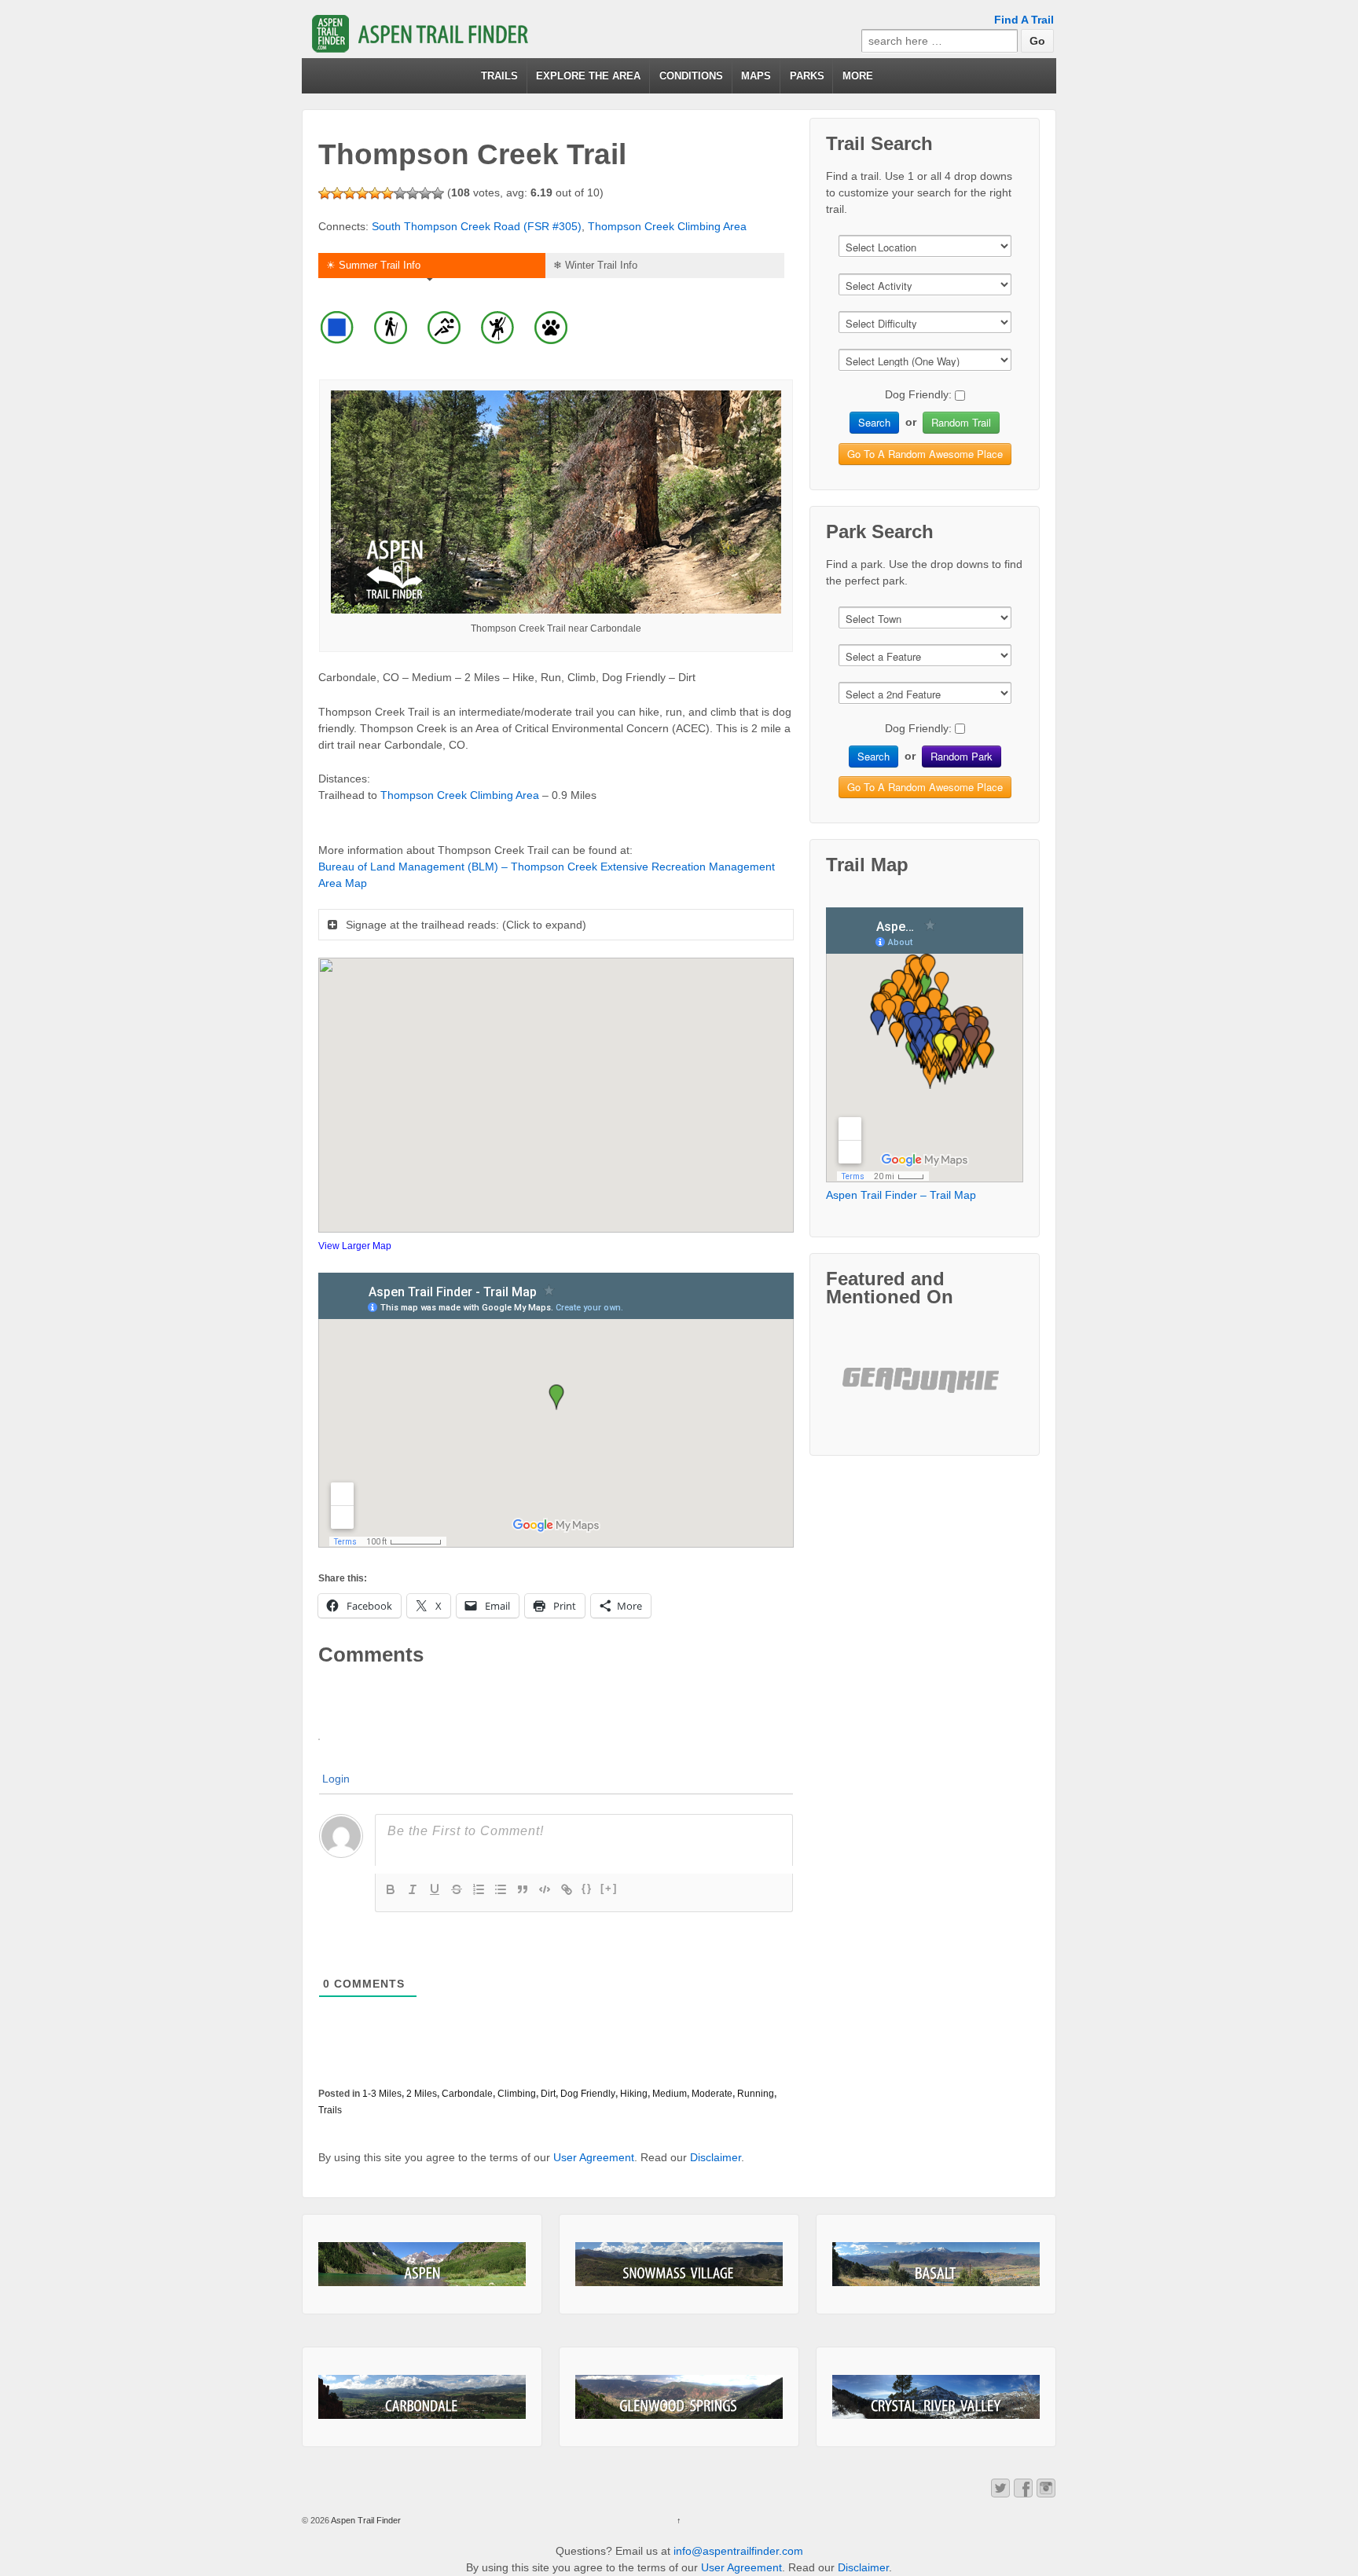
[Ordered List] (479, 1889)
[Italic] (413, 1889)
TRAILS (499, 76)
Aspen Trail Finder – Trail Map (901, 1195)
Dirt (548, 2094)
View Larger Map (355, 1246)
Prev (867, 1393)
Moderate (712, 2094)
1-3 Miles (382, 2094)
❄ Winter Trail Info (595, 265)
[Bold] (391, 1889)
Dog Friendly (588, 2094)
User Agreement (594, 2157)
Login (336, 1779)
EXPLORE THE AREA (588, 76)
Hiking (634, 2094)
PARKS (807, 76)
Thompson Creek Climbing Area (667, 226)
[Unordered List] (501, 1889)
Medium (670, 2094)
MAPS (756, 76)
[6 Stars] (387, 193)
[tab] (430, 267)
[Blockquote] (523, 1889)
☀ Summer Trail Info (373, 265)
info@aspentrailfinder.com (738, 2551)
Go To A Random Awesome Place (925, 454)
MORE (858, 76)
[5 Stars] (375, 193)
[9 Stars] (425, 193)
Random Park (962, 756)
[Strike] (457, 1889)
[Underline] (435, 1889)
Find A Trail (1024, 20)
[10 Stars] (438, 193)
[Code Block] (545, 1889)
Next (983, 1393)
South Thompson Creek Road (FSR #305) (477, 226)
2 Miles (422, 2094)
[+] (609, 1888)
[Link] (567, 1889)
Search (874, 422)
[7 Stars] (400, 193)
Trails (330, 2110)
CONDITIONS (691, 76)
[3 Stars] (350, 193)
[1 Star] (325, 193)
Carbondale (467, 2094)
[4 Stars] (362, 193)
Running (756, 2094)
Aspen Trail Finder (365, 2520)
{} (587, 1888)
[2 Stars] (337, 193)
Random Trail (961, 422)
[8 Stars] (413, 193)
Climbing (517, 2094)
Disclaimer (716, 2157)
